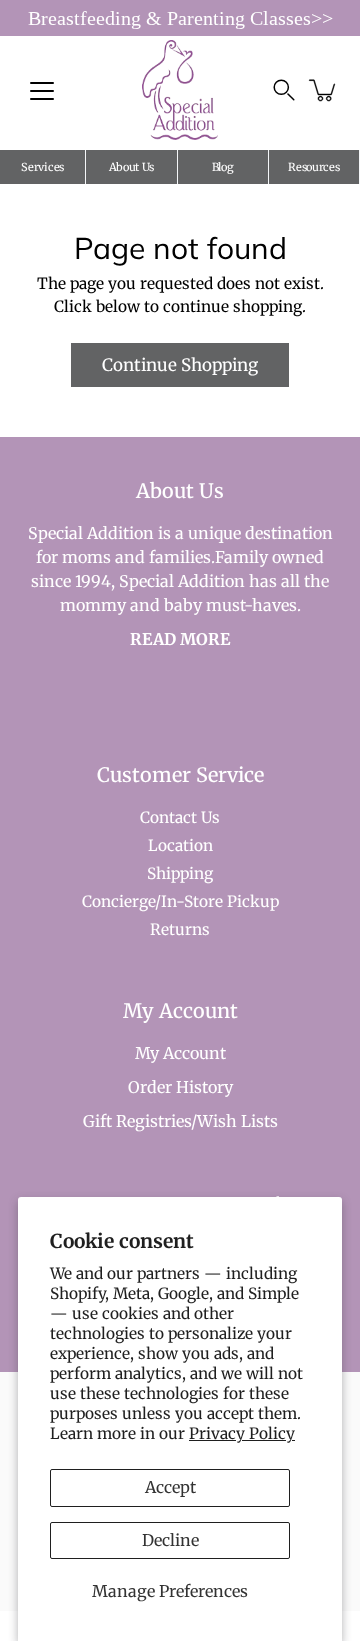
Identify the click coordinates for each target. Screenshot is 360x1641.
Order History (180, 1087)
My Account (180, 1053)
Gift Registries (137, 1121)
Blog (223, 167)
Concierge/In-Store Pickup (180, 901)
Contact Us (180, 817)
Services (42, 167)
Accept (170, 1487)
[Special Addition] (180, 90)
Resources (313, 167)
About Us (132, 167)
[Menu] (42, 91)
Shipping (180, 873)
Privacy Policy (242, 1433)
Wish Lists (237, 1121)
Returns (180, 929)
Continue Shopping (180, 365)
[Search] (284, 90)
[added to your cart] (324, 90)
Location (180, 845)
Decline (170, 1540)
